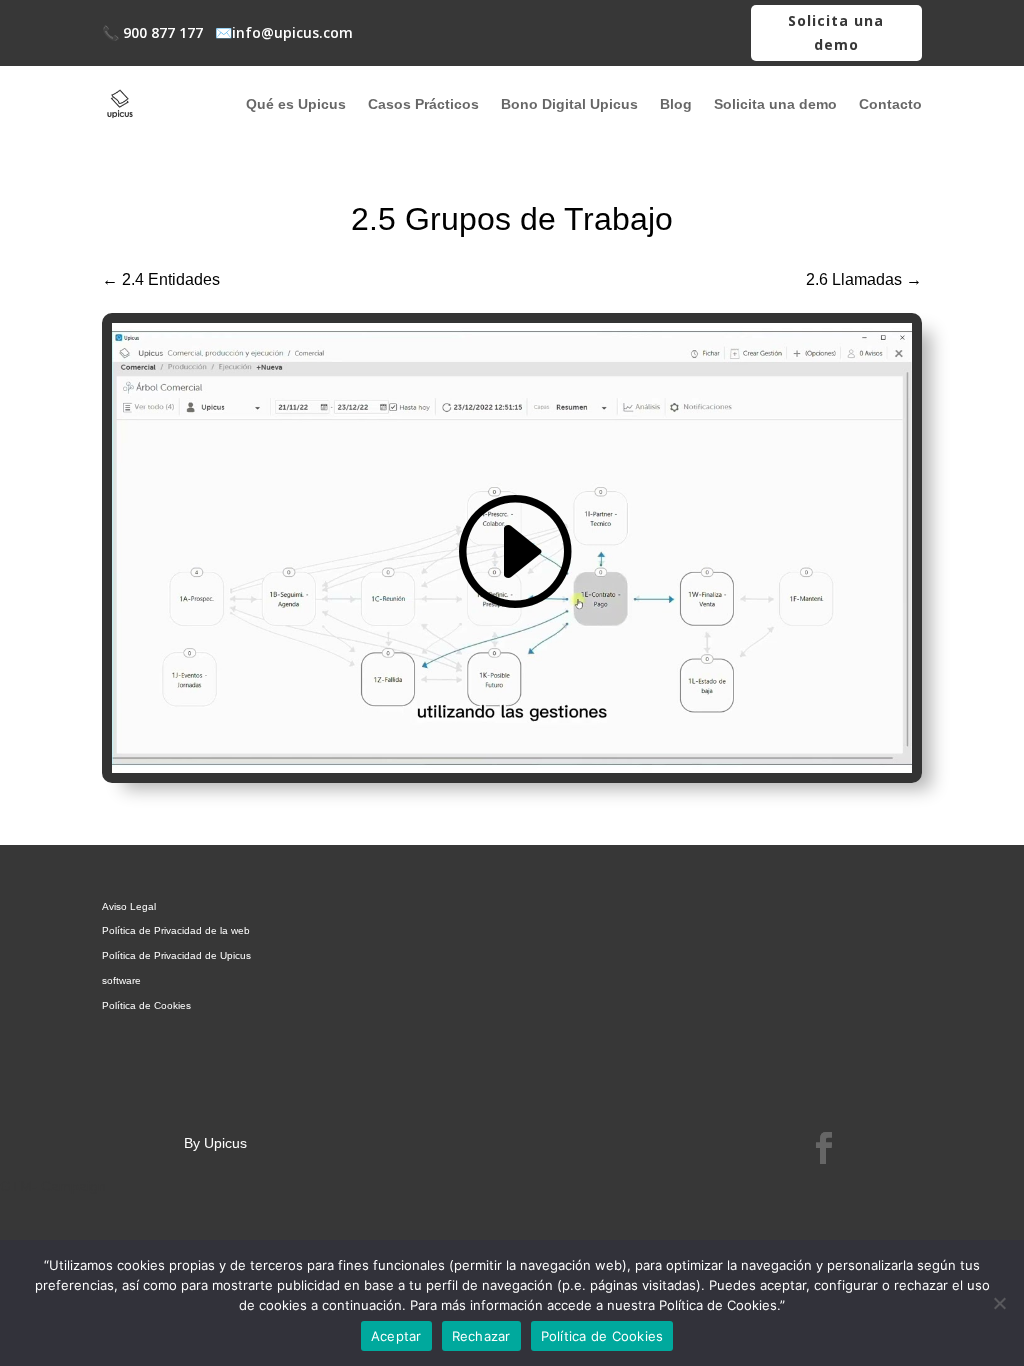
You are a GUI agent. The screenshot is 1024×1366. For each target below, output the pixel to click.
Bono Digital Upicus (569, 104)
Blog (676, 104)
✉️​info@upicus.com (284, 32)
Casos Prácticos (423, 104)
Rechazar (481, 1336)
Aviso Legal (129, 906)
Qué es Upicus (296, 104)
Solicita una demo (836, 32)
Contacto (890, 104)
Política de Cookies (146, 1005)
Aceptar (396, 1336)
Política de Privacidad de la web (176, 930)
